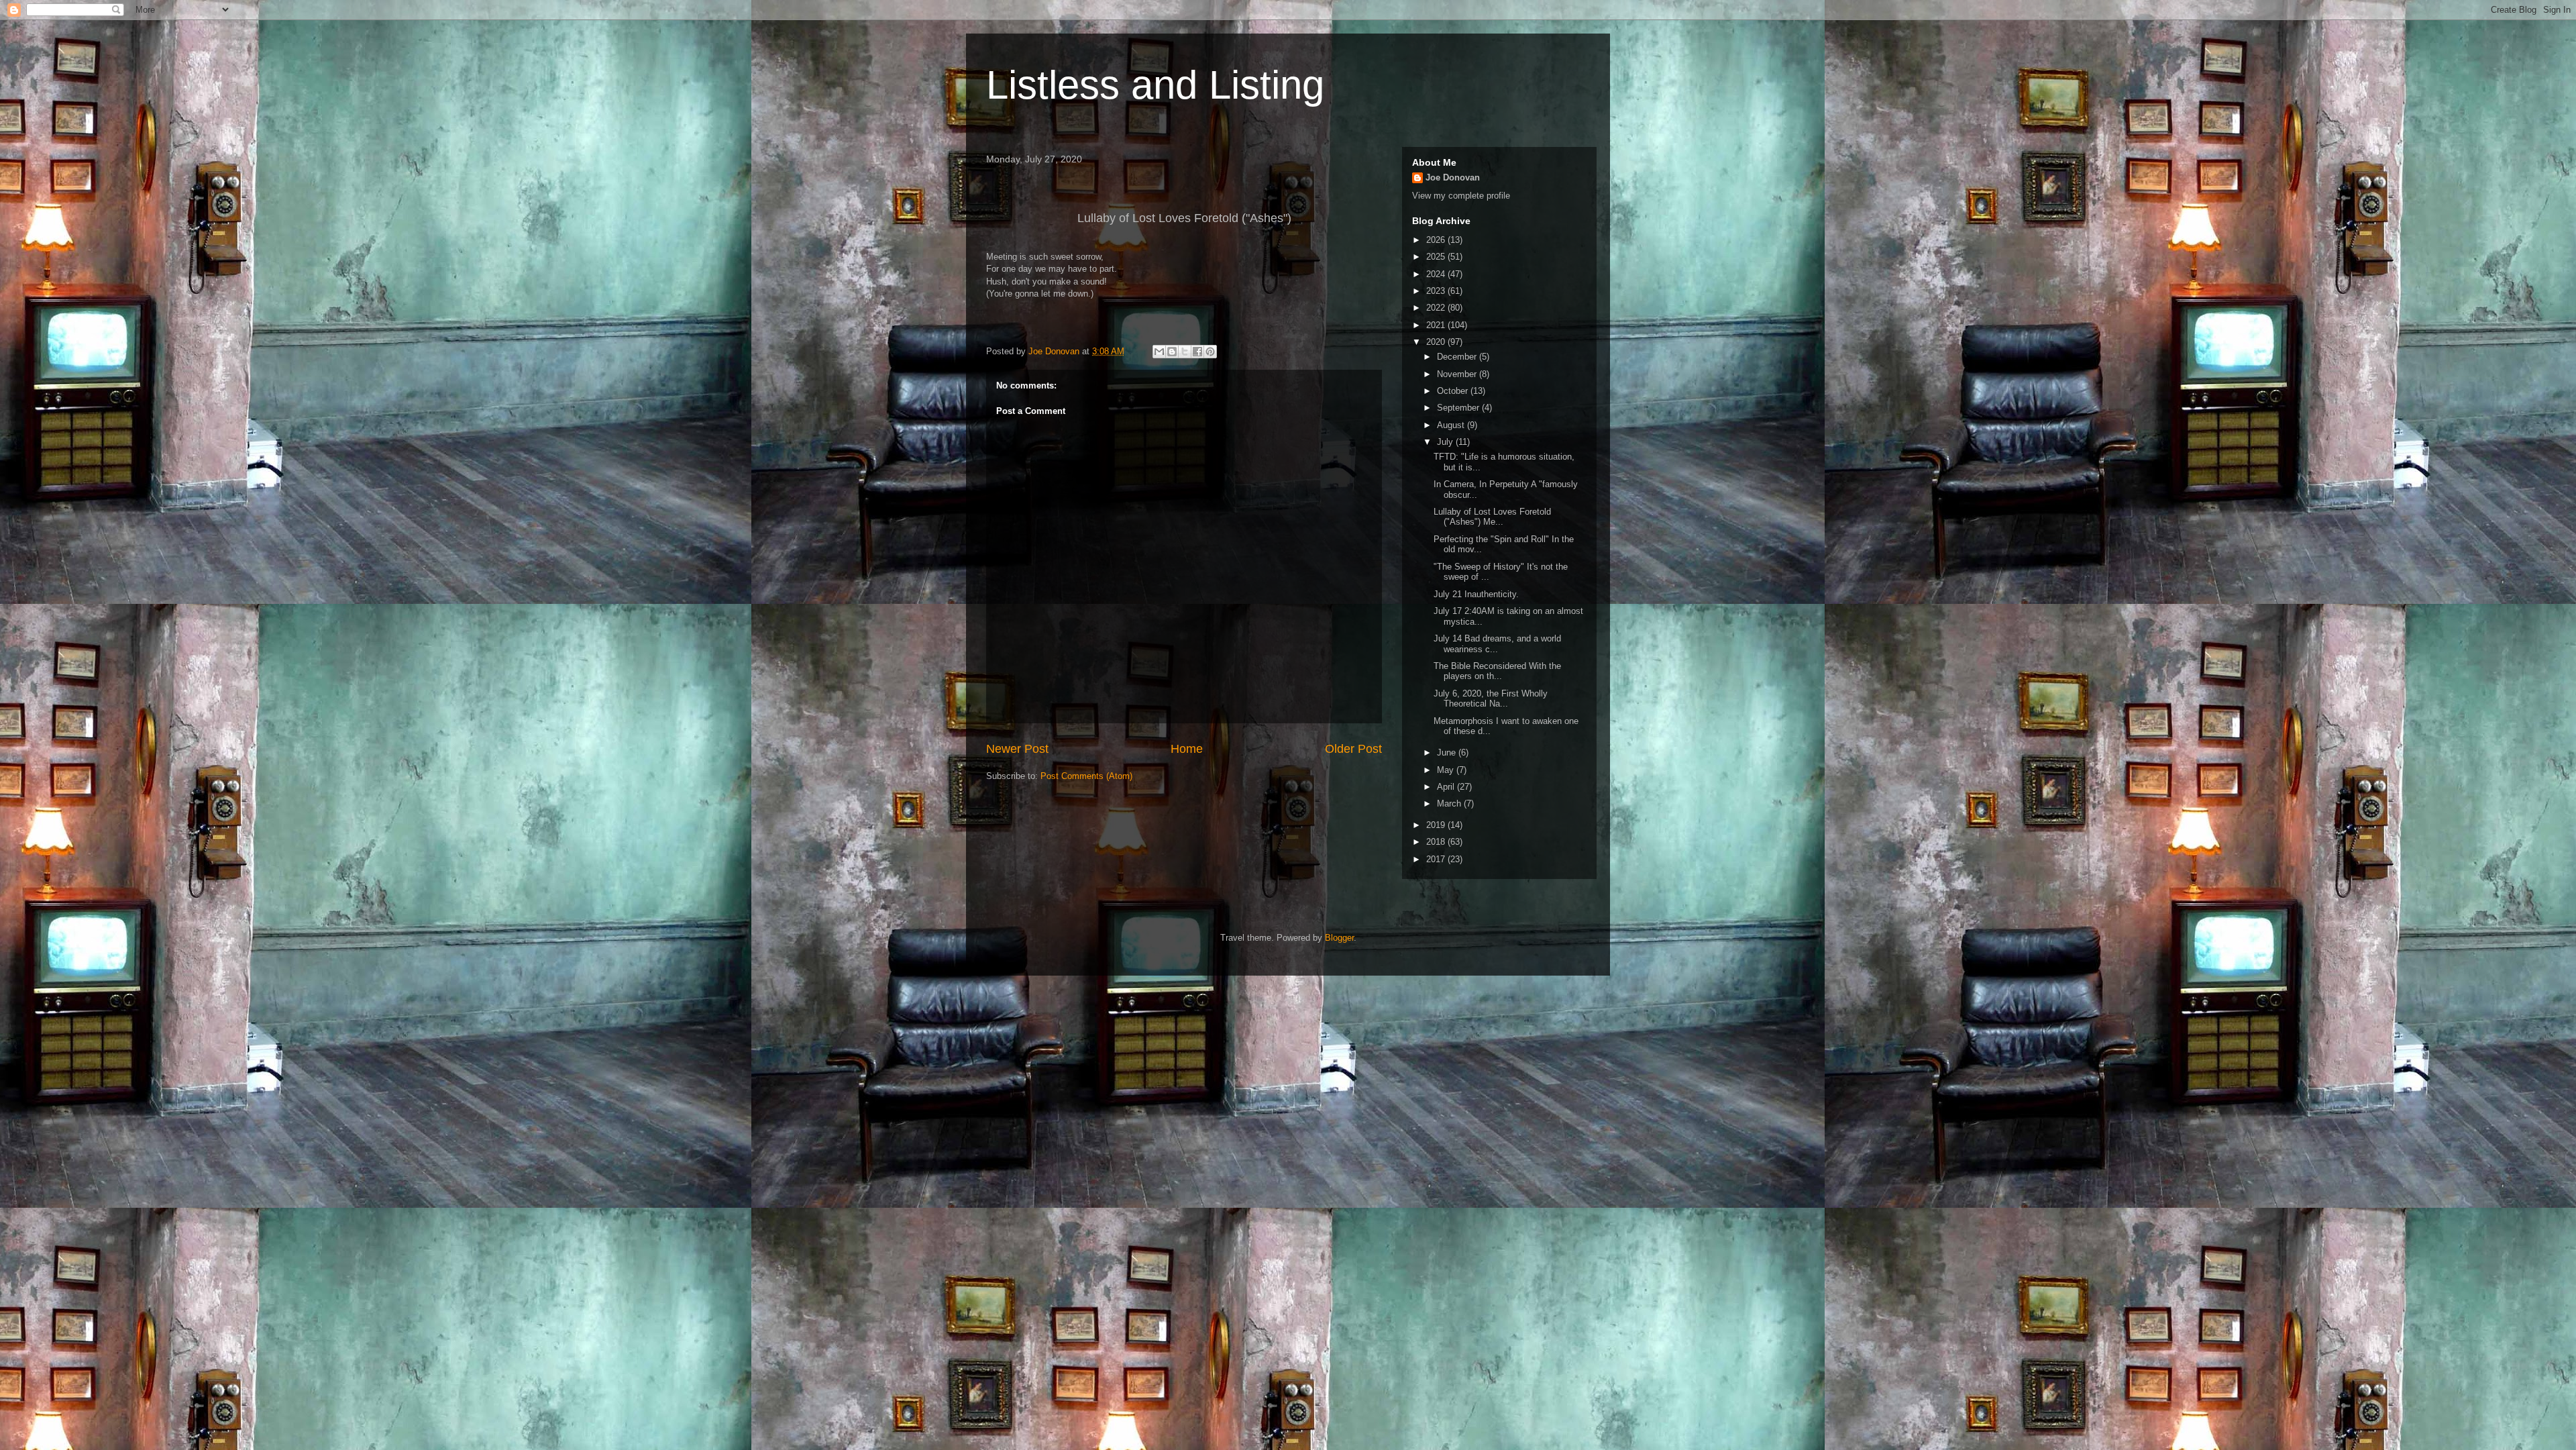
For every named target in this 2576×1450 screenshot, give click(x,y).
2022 (1437, 308)
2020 (1437, 342)
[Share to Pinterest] (1210, 352)
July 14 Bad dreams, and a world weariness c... (1497, 644)
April (1447, 787)
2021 (1437, 325)
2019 (1437, 825)
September (1459, 408)
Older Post (1353, 749)
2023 (1437, 291)
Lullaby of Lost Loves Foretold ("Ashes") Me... (1492, 517)
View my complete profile (1461, 196)
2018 (1437, 842)
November (1458, 374)
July (1446, 442)
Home (1187, 749)
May (1447, 770)
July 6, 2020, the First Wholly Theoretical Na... (1491, 699)
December (1458, 357)
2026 (1437, 240)
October (1454, 391)
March (1450, 804)
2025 (1437, 257)
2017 (1437, 859)
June (1448, 753)
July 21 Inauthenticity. (1476, 594)
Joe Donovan (1453, 177)
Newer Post (1017, 749)
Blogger (1339, 938)
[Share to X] (1185, 352)
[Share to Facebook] (1197, 352)
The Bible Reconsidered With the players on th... (1497, 671)
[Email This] (1159, 352)
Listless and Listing (1155, 85)
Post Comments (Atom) (1086, 776)
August (1452, 425)
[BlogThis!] (1172, 352)
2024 (1437, 274)
